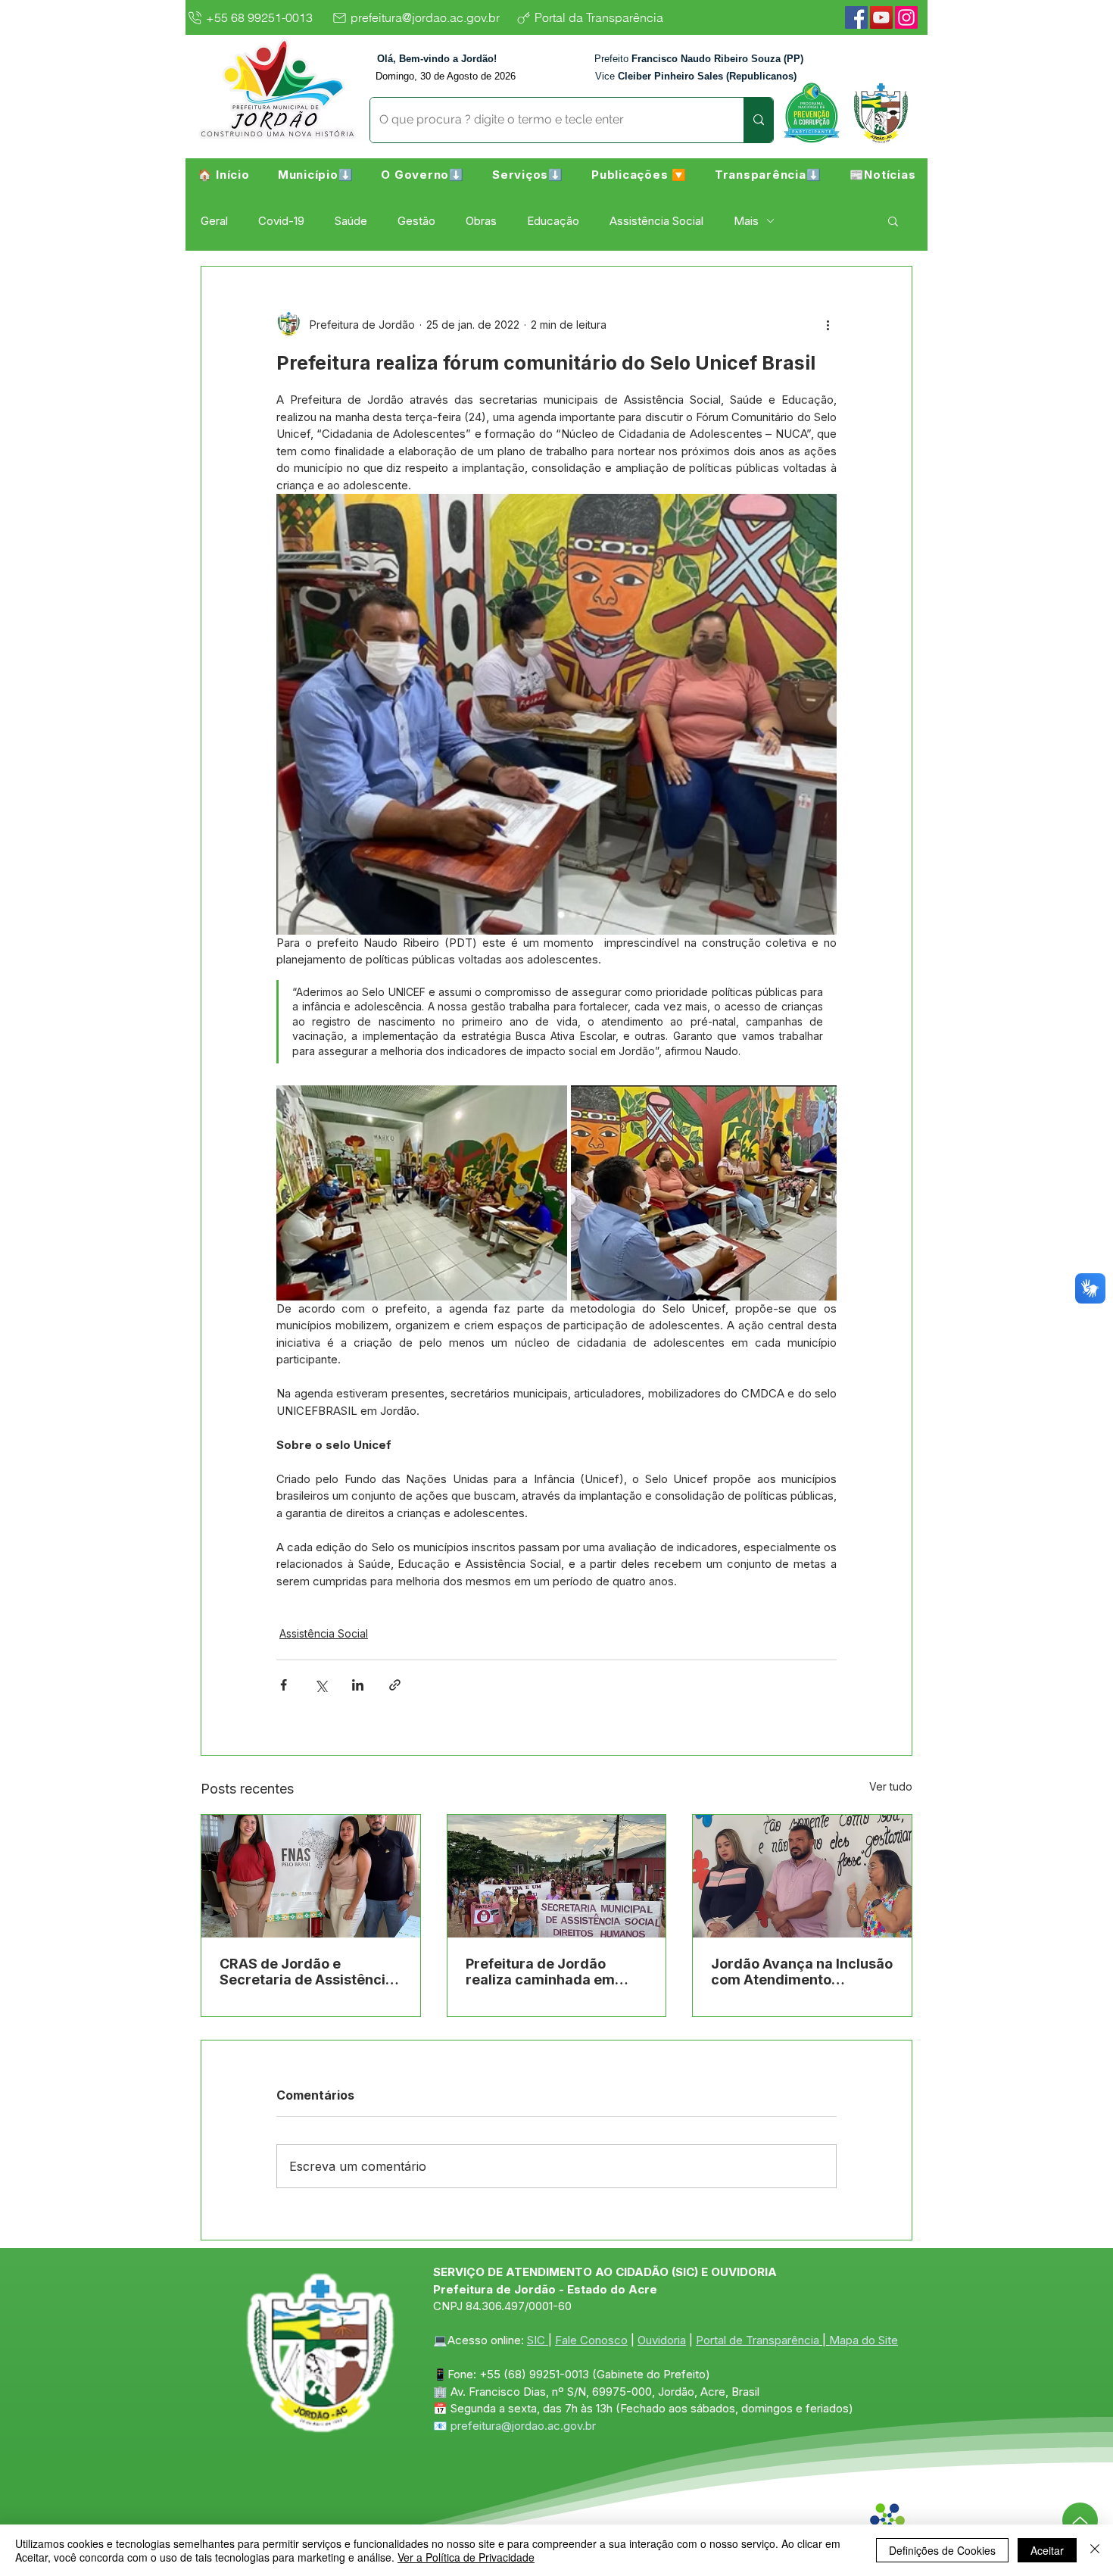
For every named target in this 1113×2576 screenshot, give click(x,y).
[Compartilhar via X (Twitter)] (321, 1685)
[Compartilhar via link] (395, 1685)
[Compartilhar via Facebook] (284, 1685)
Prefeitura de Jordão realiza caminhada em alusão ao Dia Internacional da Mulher (556, 1972)
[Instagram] (906, 17)
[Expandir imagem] (422, 1193)
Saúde (351, 221)
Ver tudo (891, 1786)
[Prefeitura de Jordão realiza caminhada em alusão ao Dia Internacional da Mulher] (557, 1876)
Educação (553, 221)
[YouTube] (881, 17)
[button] (315, 174)
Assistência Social (656, 221)
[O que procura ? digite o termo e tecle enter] (758, 120)
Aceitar (1047, 2550)
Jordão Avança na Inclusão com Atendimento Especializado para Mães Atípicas (802, 1972)
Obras (481, 221)
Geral (214, 221)
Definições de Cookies (942, 2550)
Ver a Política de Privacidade (466, 2557)
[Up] (1080, 2520)
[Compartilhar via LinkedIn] (358, 1685)
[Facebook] (856, 17)
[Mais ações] (828, 324)
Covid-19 (281, 221)
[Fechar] (1095, 2550)
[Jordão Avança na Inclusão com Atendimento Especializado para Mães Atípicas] (802, 1876)
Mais (746, 221)
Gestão (416, 221)
